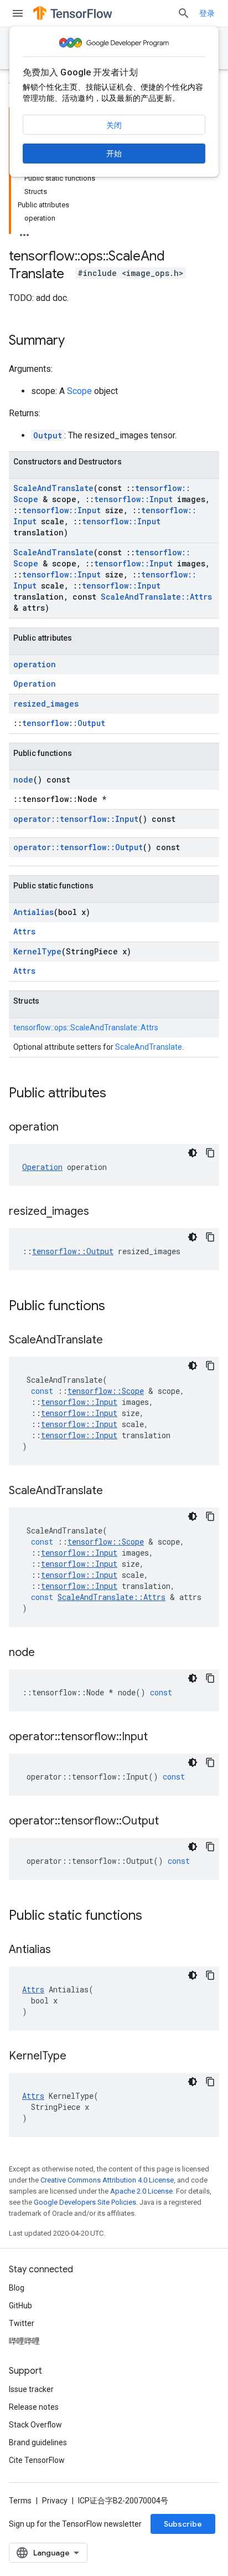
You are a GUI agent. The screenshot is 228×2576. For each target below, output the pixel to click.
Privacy (55, 2501)
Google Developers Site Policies (85, 2202)
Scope (79, 391)
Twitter (22, 2323)
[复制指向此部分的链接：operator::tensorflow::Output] (170, 1822)
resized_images (46, 704)
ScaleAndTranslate (53, 488)
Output (48, 435)
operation (35, 664)
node (23, 780)
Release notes (34, 2407)
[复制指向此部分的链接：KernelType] (77, 2057)
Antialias (33, 912)
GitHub (20, 2306)
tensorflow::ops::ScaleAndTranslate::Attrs (86, 1028)
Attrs (24, 931)
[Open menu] (18, 13)
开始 (114, 154)
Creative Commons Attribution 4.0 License (107, 2180)
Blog (17, 2288)
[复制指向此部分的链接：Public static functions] (153, 1916)
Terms (20, 2501)
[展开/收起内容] (24, 232)
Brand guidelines (38, 2442)
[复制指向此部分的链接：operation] (70, 1128)
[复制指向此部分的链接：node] (46, 1653)
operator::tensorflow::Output (78, 847)
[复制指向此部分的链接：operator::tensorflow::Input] (159, 1737)
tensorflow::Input (133, 499)
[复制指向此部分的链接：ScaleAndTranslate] (114, 1341)
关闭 (114, 125)
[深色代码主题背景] (193, 1153)
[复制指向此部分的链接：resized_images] (100, 1212)
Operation (35, 684)
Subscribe (183, 2524)
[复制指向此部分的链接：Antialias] (62, 1950)
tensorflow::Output (64, 723)
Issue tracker (31, 2389)
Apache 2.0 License (141, 2191)
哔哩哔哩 (24, 2341)
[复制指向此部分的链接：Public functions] (116, 1307)
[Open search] (184, 13)
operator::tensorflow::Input (76, 819)
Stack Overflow (35, 2425)
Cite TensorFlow (37, 2460)
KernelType (37, 951)
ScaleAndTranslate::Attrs (156, 597)
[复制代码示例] (210, 1153)
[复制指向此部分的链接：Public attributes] (117, 1094)
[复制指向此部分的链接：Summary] (76, 341)
